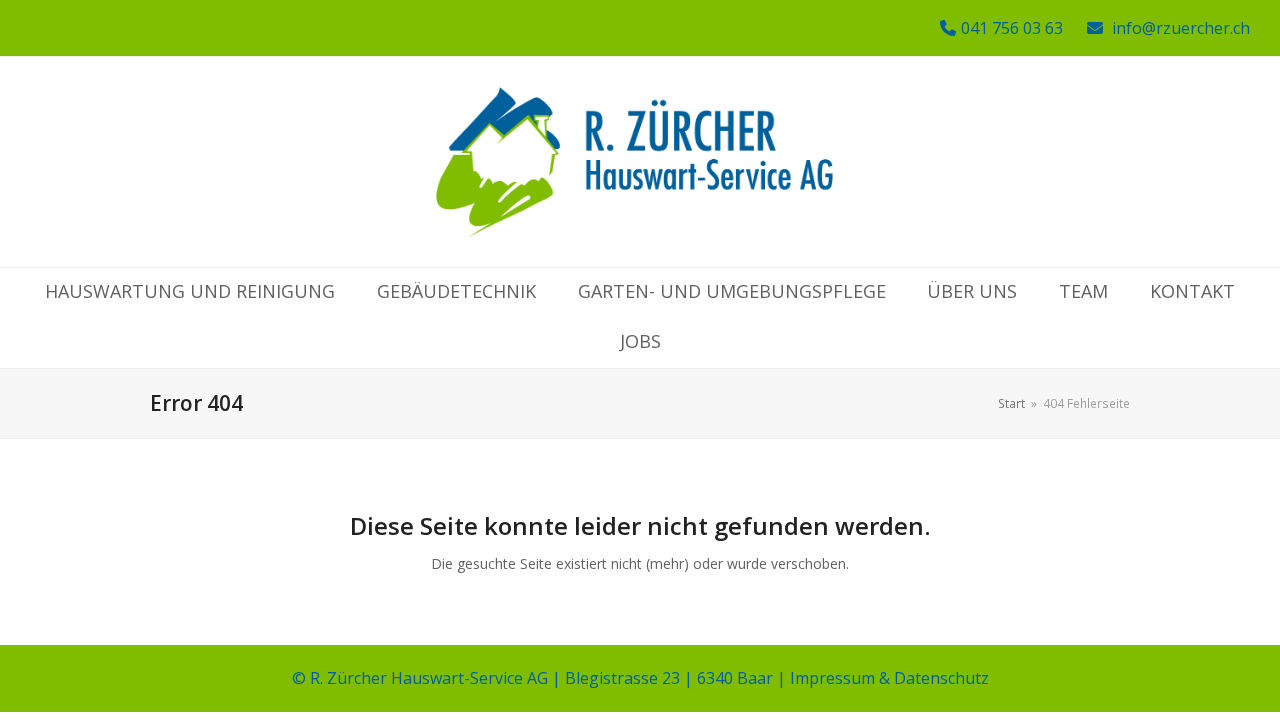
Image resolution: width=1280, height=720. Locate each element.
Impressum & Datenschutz (889, 678)
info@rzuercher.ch (1181, 28)
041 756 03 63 (1012, 28)
